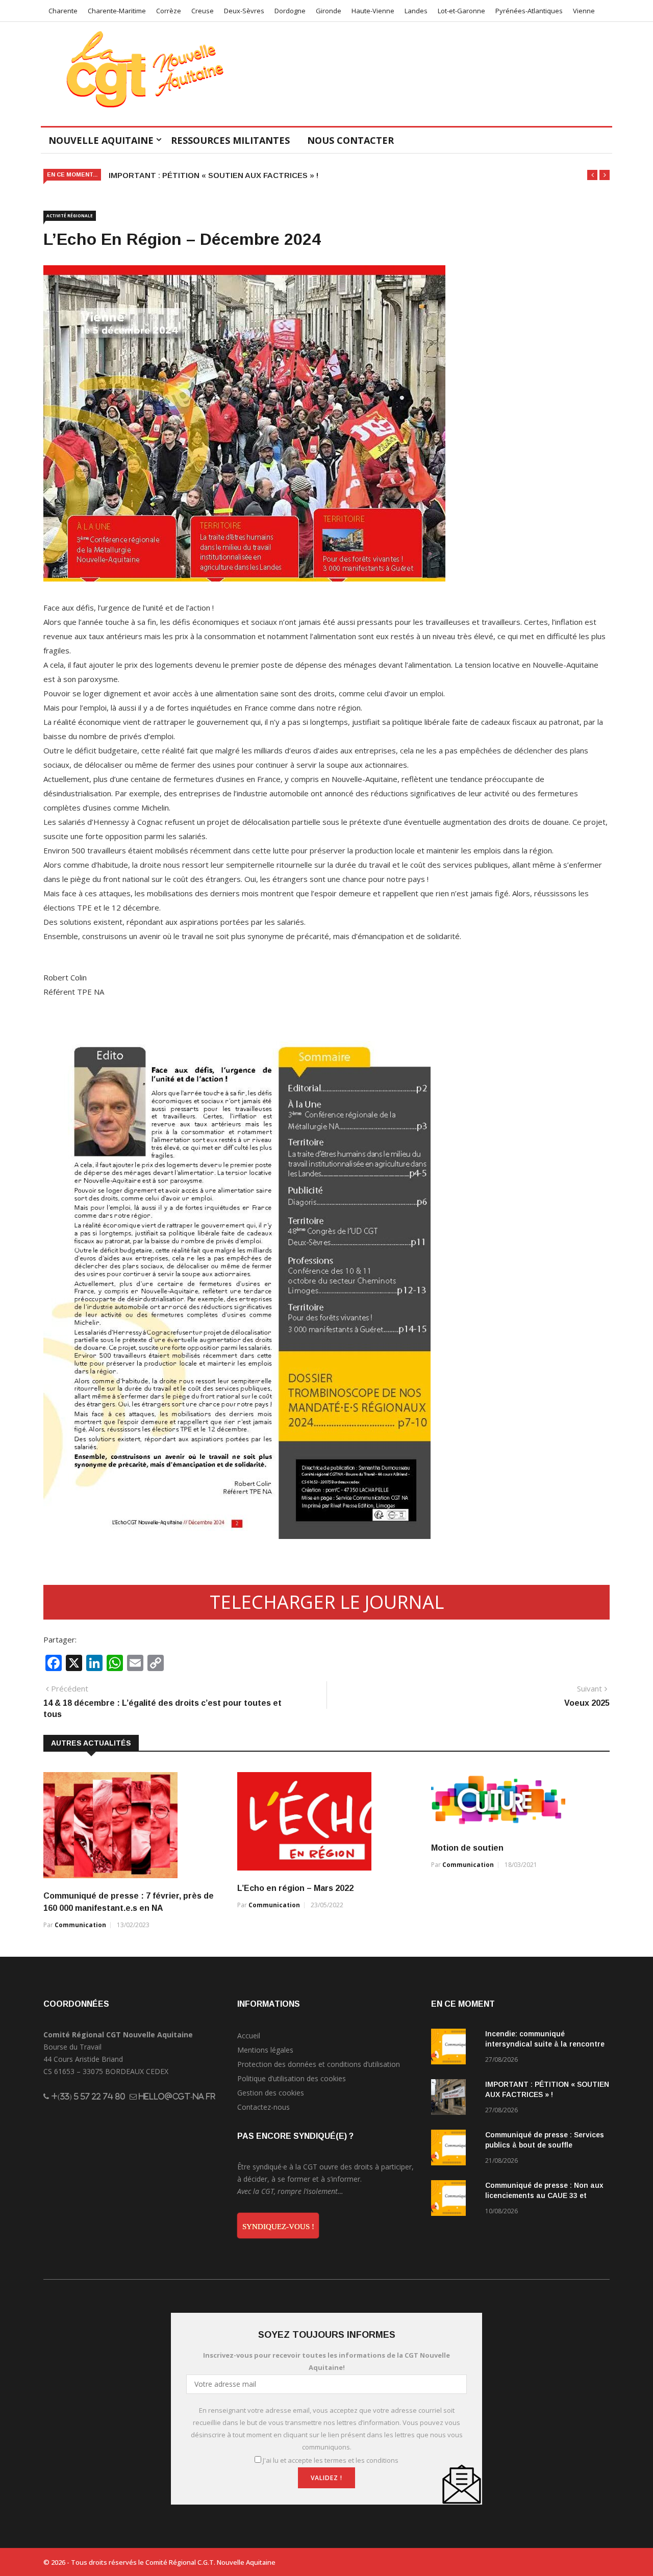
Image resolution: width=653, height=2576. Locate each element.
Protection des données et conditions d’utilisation (319, 2064)
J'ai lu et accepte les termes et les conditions (331, 2460)
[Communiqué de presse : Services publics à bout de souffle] (454, 2149)
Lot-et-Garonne (461, 11)
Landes (416, 11)
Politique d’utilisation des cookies (292, 2078)
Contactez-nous (263, 2107)
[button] (592, 175)
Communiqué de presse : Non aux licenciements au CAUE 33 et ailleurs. (544, 2195)
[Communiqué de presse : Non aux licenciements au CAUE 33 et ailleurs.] (454, 2200)
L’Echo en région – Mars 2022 (295, 1888)
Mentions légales (265, 2050)
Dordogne (290, 11)
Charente (63, 11)
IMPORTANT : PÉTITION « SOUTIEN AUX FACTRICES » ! (214, 175)
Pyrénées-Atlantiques (529, 11)
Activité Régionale (70, 216)
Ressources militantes (230, 140)
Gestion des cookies (271, 2093)
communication (80, 1925)
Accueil (249, 2036)
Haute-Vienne (373, 11)
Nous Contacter (350, 140)
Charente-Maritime (117, 11)
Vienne (584, 11)
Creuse (203, 11)
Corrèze (169, 11)
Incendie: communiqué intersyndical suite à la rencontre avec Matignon (545, 2044)
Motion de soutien (467, 1848)
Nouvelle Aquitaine (101, 140)
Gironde (329, 11)
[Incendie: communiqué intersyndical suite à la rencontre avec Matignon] (454, 2048)
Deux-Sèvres (244, 11)
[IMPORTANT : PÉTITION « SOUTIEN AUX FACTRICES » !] (454, 2099)
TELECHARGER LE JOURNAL (327, 1602)
